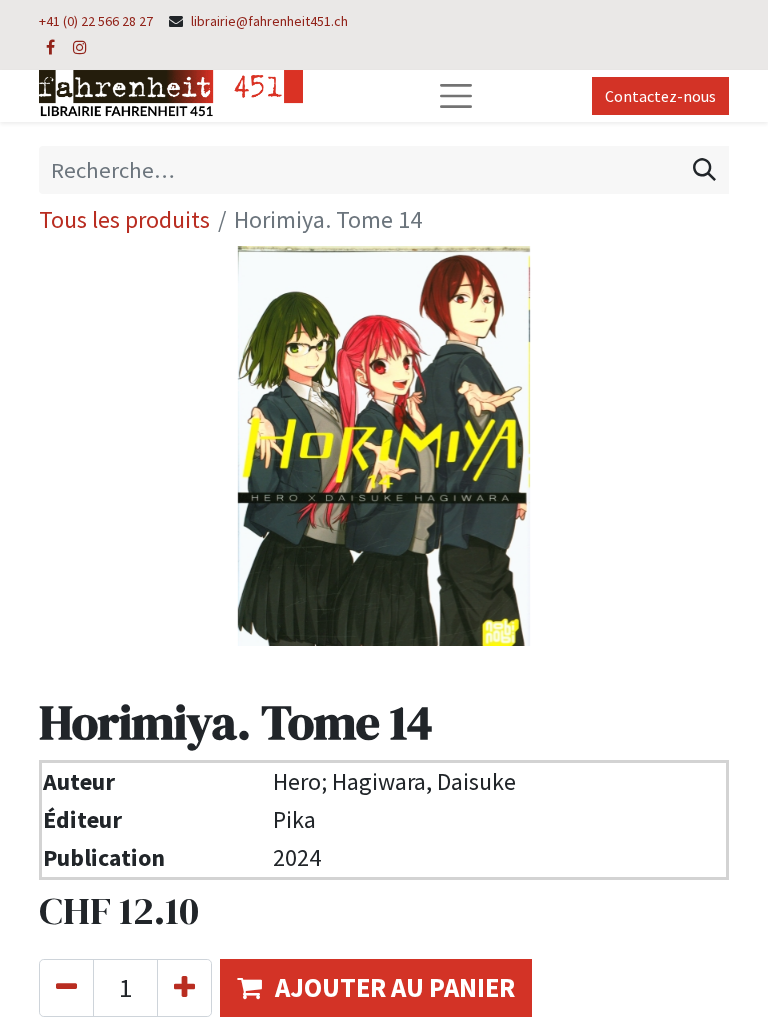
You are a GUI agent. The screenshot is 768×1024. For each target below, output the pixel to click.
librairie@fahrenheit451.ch (269, 21)
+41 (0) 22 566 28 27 (96, 21)
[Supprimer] (66, 988)
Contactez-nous (660, 96)
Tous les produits (124, 219)
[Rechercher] (704, 170)
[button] (376, 988)
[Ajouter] (184, 988)
